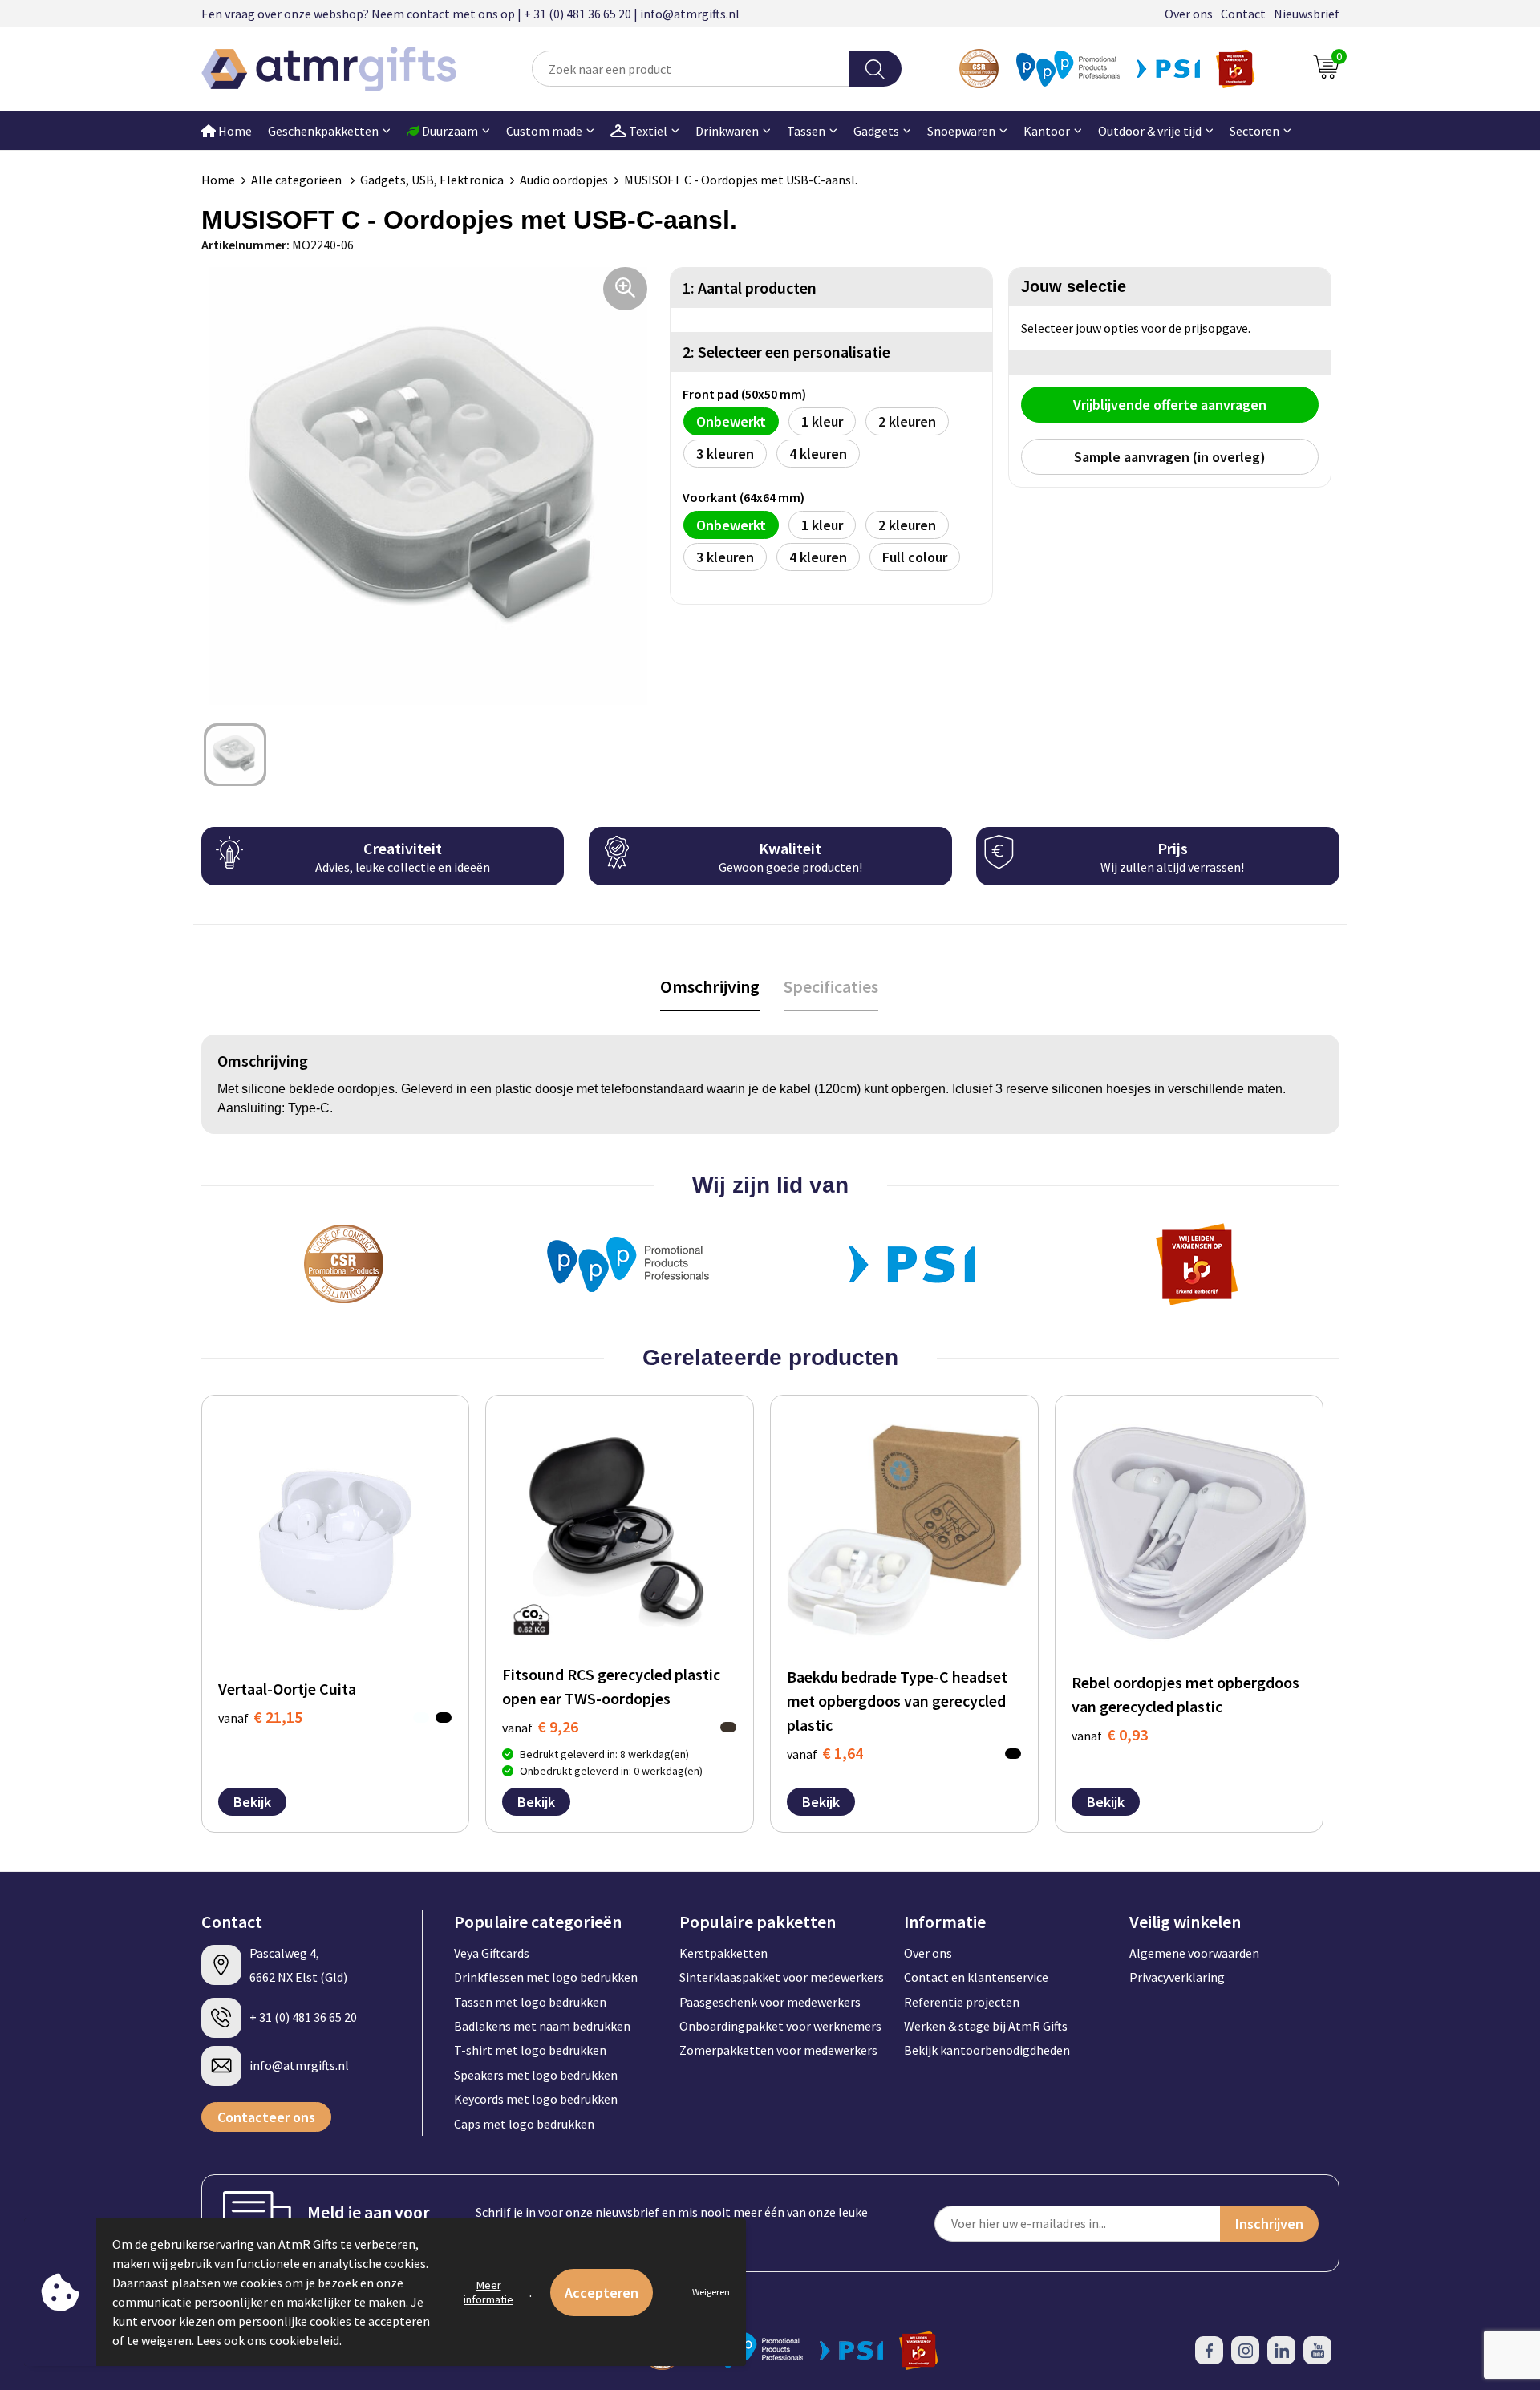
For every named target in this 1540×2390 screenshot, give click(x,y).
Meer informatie (488, 2292)
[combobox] (691, 69)
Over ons (1189, 14)
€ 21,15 (260, 1717)
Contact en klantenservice (976, 1977)
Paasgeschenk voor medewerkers (770, 2002)
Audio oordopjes (564, 180)
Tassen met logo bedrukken (530, 2002)
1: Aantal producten (750, 288)
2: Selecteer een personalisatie (786, 352)
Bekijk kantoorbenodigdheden (987, 2050)
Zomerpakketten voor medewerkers (778, 2050)
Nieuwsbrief (1307, 14)
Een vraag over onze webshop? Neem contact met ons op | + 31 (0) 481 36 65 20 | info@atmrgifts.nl (470, 14)
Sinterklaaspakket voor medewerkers (782, 1977)
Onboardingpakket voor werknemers (780, 2026)
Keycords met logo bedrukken (536, 2099)
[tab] (710, 987)
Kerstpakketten (723, 1953)
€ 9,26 (540, 1726)
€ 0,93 (1110, 1734)
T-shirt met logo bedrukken (530, 2050)
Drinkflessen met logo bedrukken (546, 1977)
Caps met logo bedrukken (524, 2124)
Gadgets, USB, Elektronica (432, 180)
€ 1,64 (825, 1753)
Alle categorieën (298, 180)
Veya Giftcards (492, 1953)
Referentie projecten (962, 2002)
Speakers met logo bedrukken (536, 2075)
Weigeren (711, 2292)
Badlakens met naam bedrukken (542, 2026)
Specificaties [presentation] (831, 986)
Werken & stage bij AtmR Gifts (986, 2026)
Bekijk (252, 1802)
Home (234, 131)
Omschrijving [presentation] (710, 986)
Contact (1243, 14)
